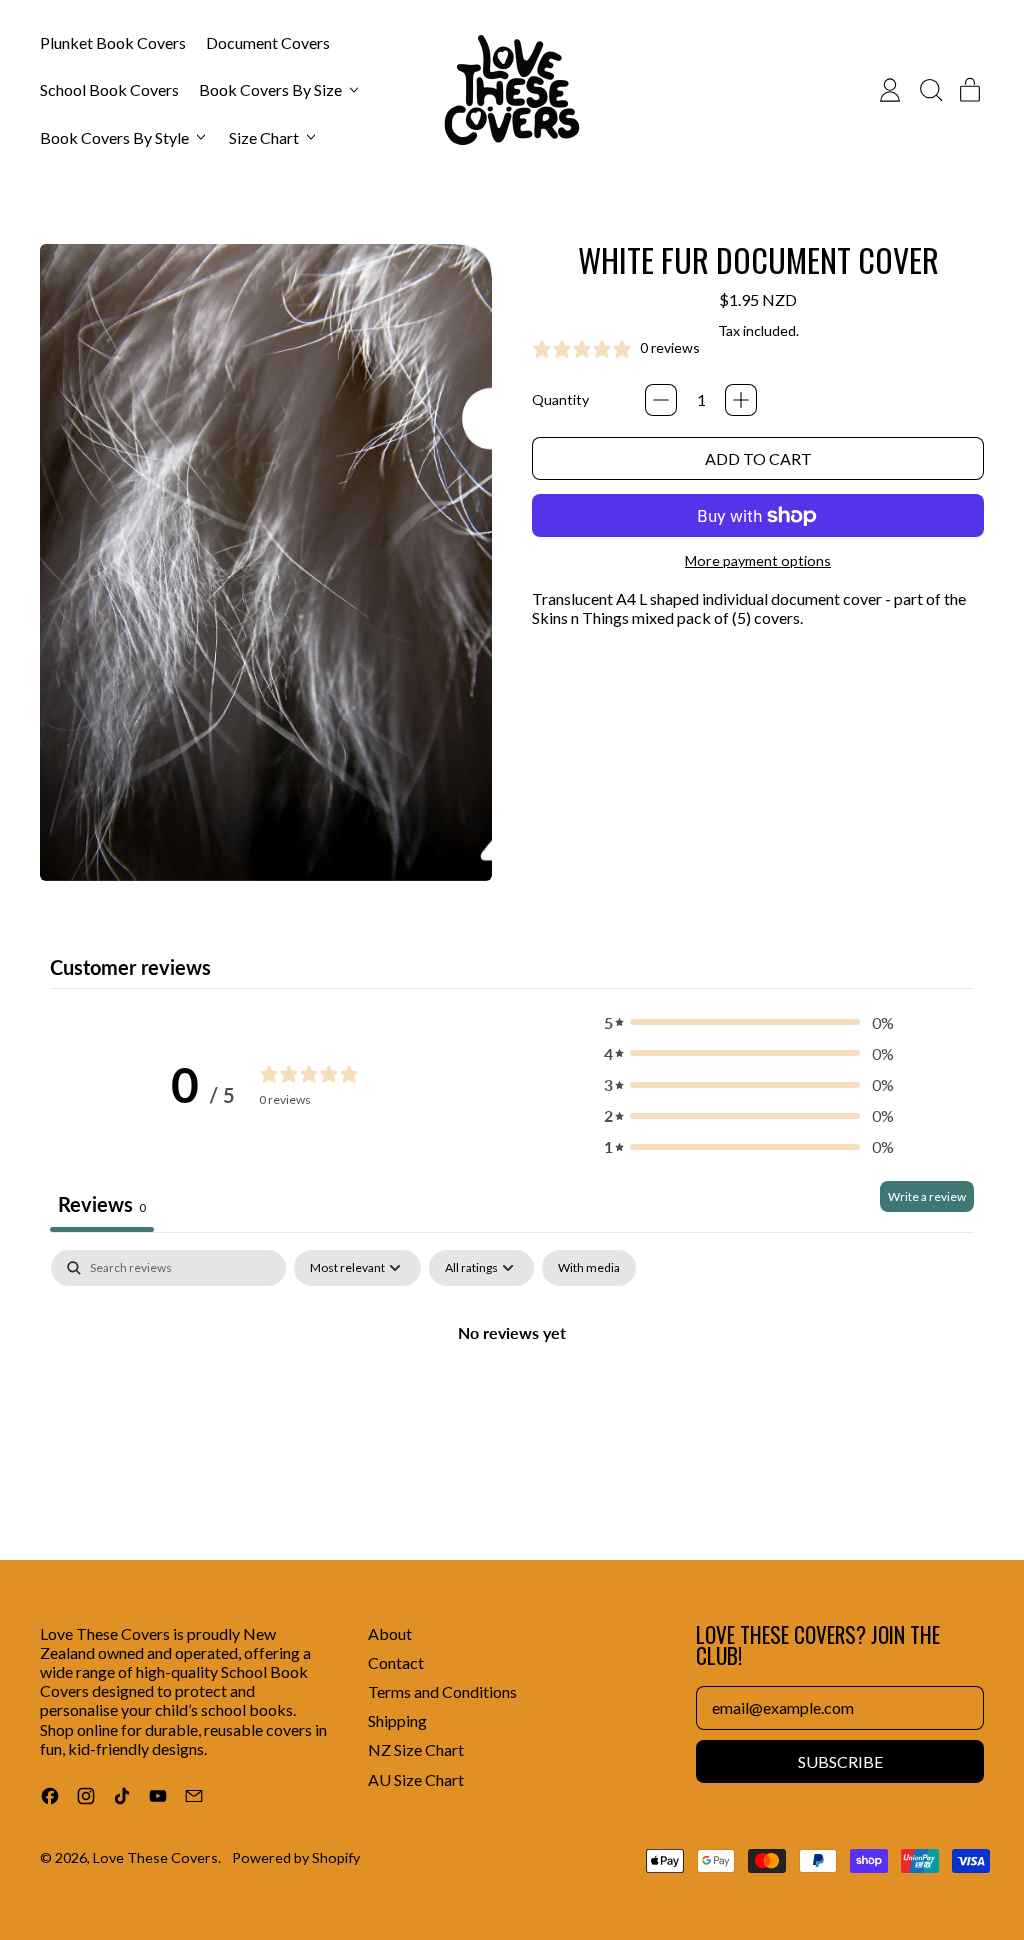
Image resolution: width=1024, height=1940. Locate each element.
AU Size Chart (416, 1779)
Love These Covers (155, 1857)
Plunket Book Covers (113, 42)
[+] (741, 400)
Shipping (397, 1720)
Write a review (927, 1196)
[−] (661, 400)
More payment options (758, 560)
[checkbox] (589, 1268)
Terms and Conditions (442, 1691)
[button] (930, 90)
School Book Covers (109, 89)
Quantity (560, 399)
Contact (396, 1662)
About (390, 1633)
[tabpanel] (512, 1399)
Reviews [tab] (102, 1204)
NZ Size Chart (416, 1749)
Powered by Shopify (296, 1857)
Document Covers (268, 42)
